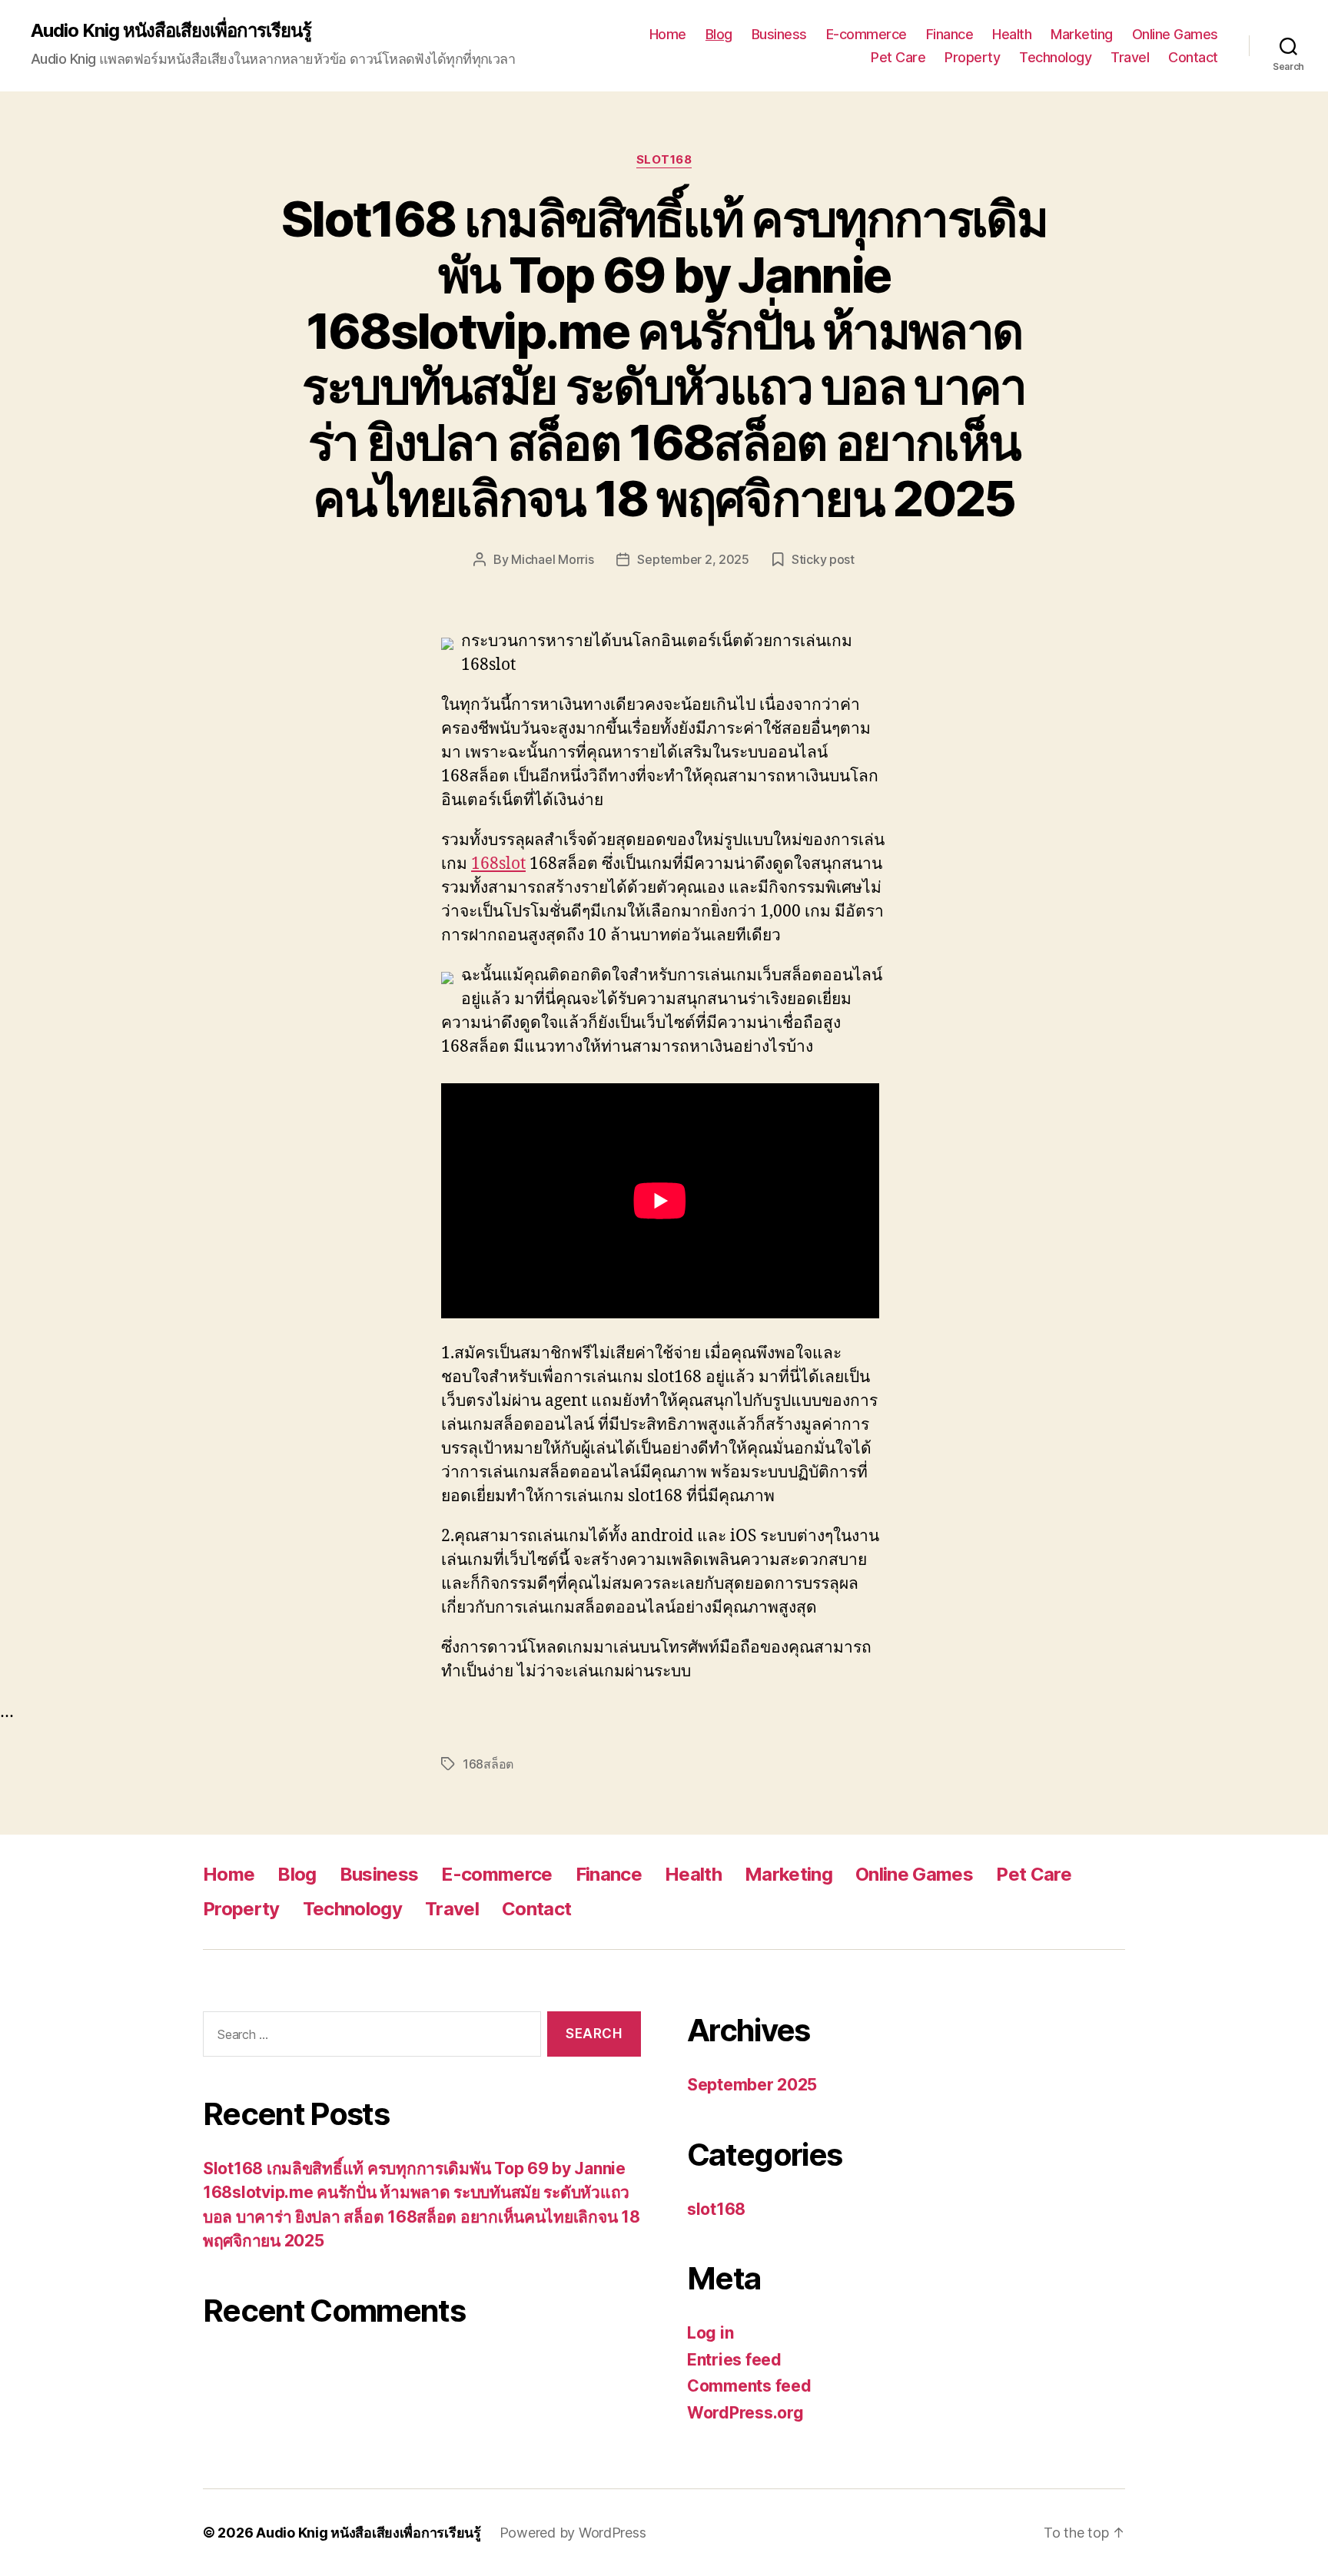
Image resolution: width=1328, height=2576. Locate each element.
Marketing (1082, 34)
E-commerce (867, 34)
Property (972, 57)
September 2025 (752, 2085)
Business (779, 34)
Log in (710, 2333)
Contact (1193, 57)
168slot (498, 864)
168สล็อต (488, 1764)
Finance (950, 34)
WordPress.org (745, 2413)
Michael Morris (552, 559)
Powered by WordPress (573, 2533)
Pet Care (898, 57)
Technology (1055, 57)
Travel (1130, 57)
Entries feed (734, 2360)
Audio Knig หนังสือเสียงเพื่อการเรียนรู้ (171, 31)
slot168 (664, 160)
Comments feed (749, 2386)
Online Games (1175, 34)
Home (668, 34)
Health (1012, 34)
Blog (719, 34)
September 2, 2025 (693, 559)
